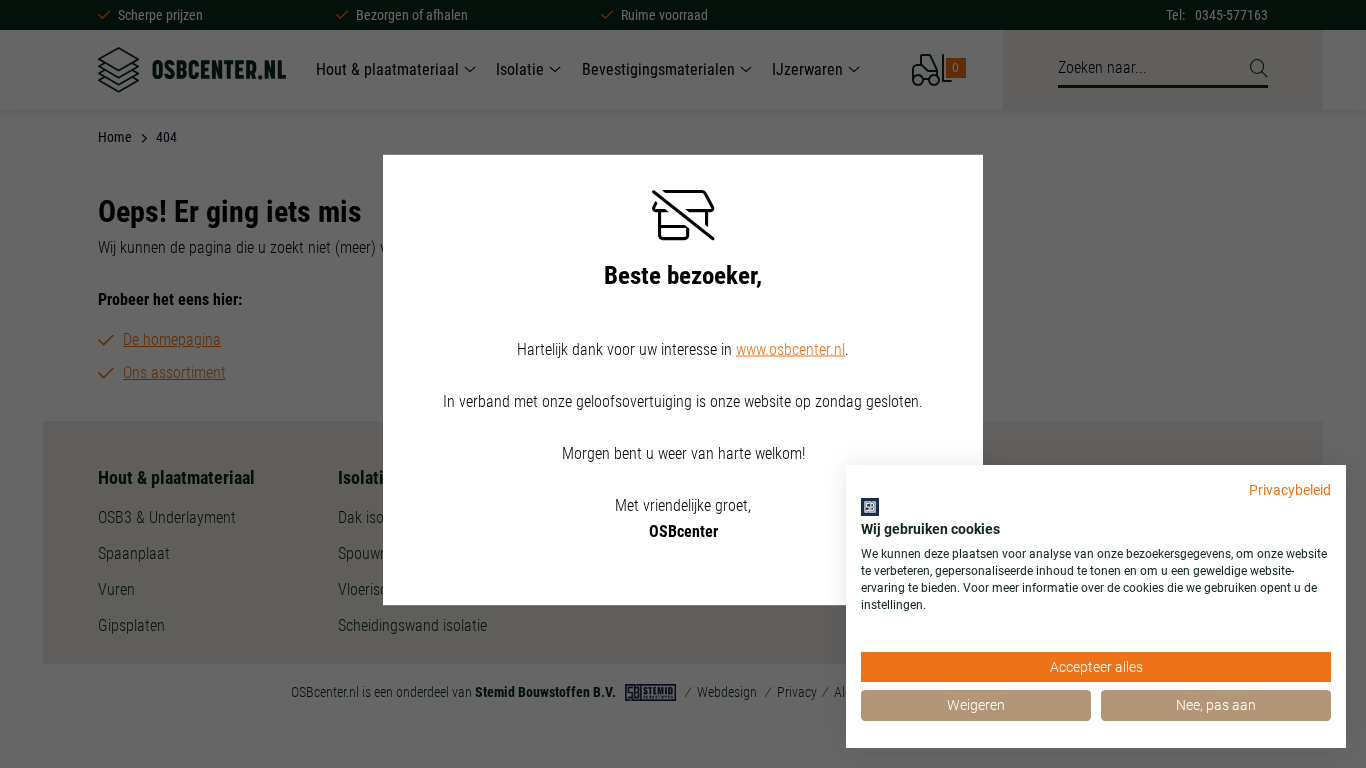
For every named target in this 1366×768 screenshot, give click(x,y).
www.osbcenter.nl (790, 349)
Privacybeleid (1290, 490)
